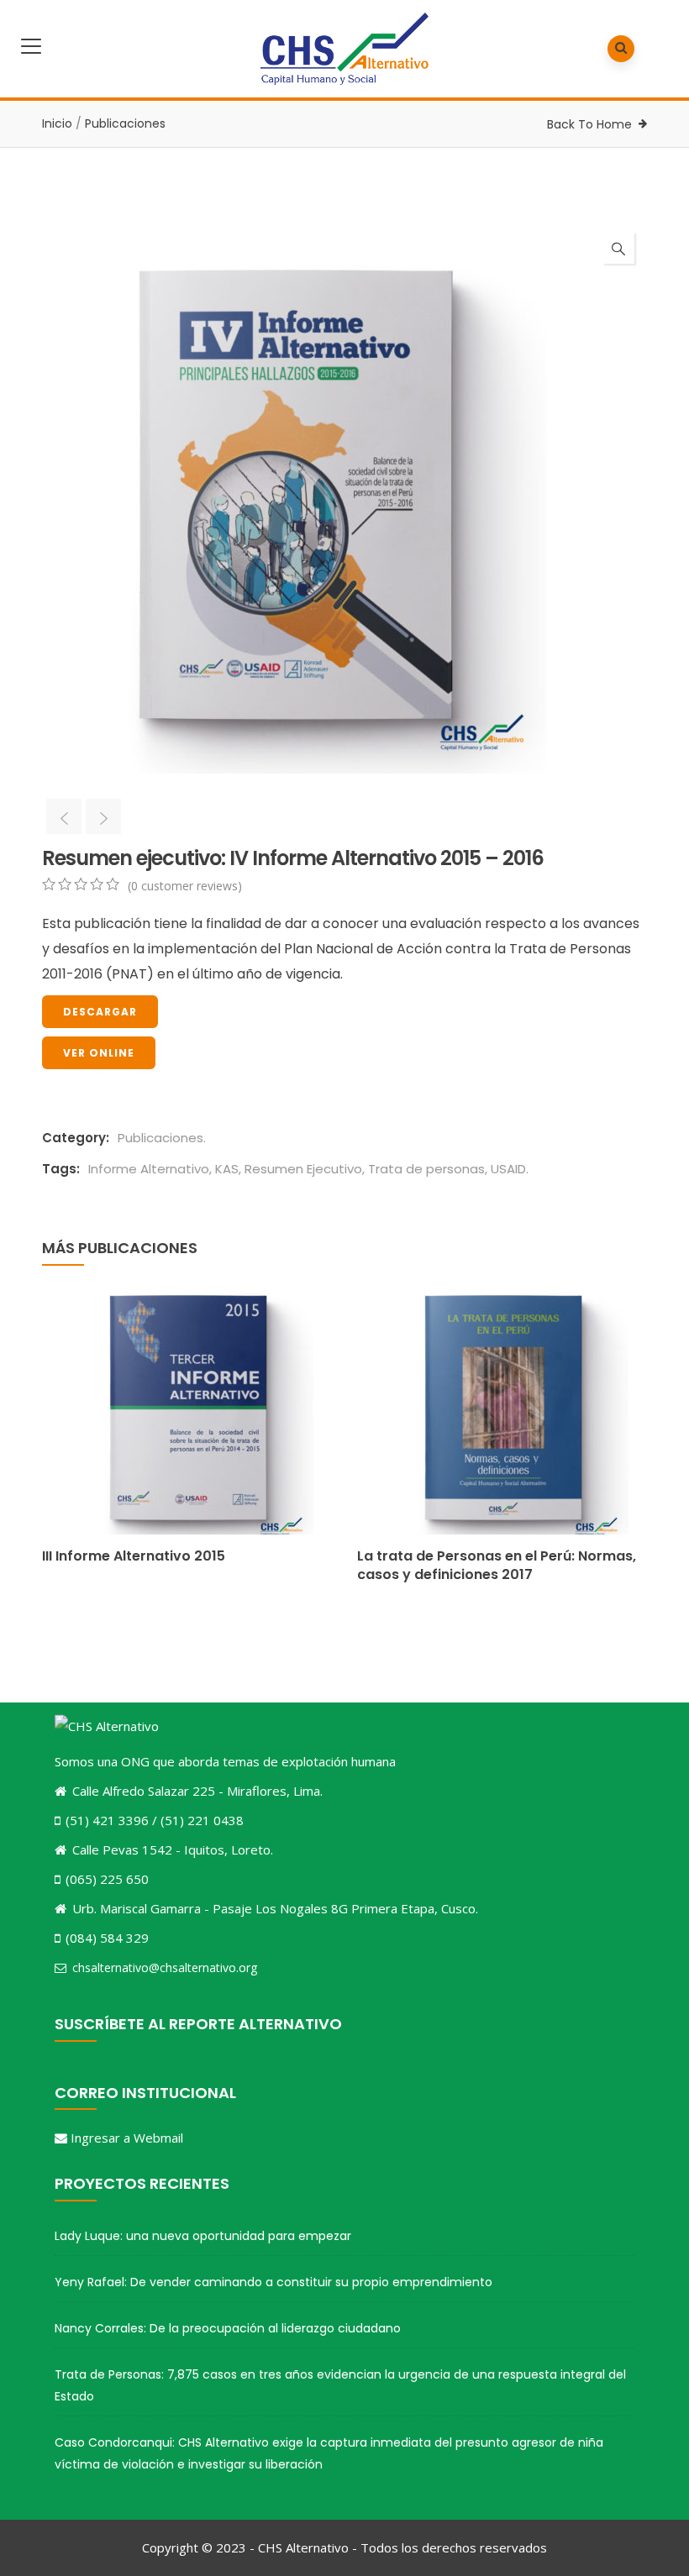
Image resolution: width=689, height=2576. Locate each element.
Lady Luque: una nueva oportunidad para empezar (203, 2236)
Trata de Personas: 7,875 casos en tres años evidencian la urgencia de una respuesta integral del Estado (340, 2385)
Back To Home (589, 124)
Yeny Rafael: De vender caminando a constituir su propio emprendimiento (273, 2282)
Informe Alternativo (149, 1169)
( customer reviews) (185, 886)
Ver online (99, 1053)
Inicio (57, 123)
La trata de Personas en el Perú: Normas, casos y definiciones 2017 (497, 1565)
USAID (508, 1169)
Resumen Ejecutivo (303, 1169)
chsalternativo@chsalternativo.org (165, 1967)
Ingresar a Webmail (127, 2138)
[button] (618, 248)
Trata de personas (426, 1169)
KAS (227, 1169)
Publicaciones (125, 123)
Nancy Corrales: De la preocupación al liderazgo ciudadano (228, 2328)
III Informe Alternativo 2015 (134, 1556)
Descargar (100, 1012)
